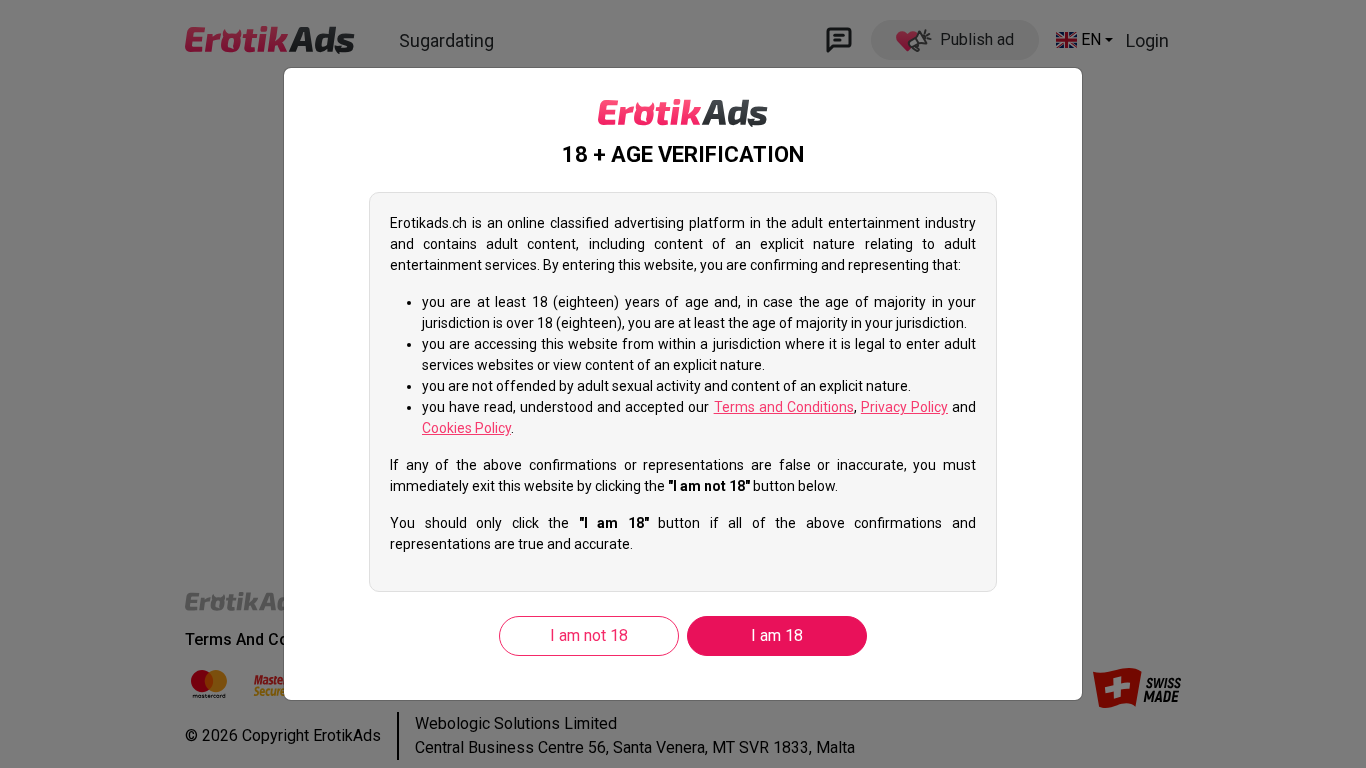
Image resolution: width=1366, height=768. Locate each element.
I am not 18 (589, 635)
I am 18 (777, 635)
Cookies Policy (466, 428)
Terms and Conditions (784, 407)
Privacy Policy (904, 407)
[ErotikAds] (683, 113)
